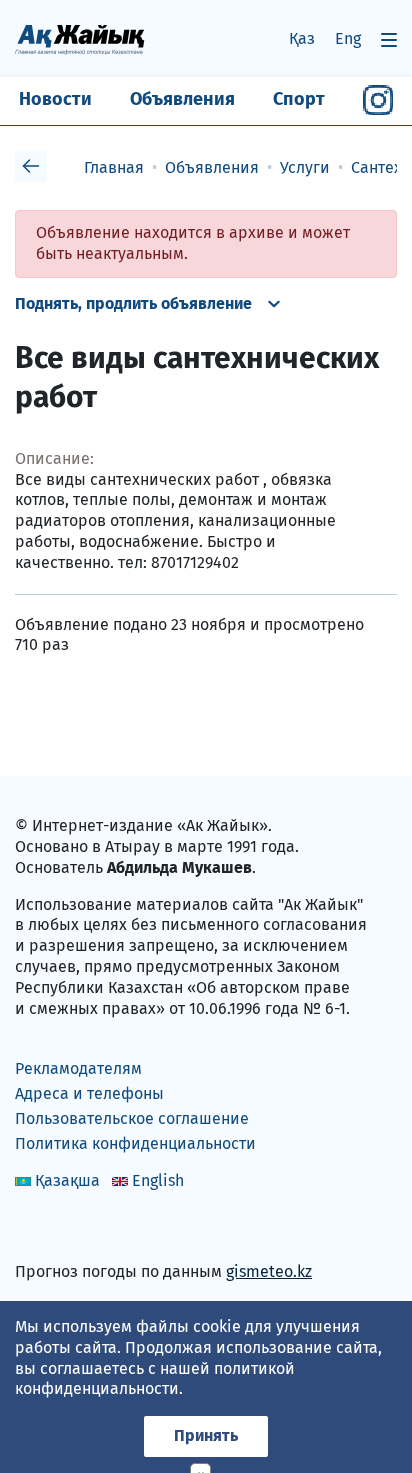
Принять (206, 1435)
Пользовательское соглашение (132, 1118)
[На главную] (80, 38)
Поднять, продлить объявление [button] (133, 303)
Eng (348, 38)
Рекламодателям (78, 1068)
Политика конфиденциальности (135, 1143)
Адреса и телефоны (89, 1093)
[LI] (59, 1229)
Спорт (299, 99)
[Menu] (389, 39)
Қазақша (67, 1180)
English (158, 1180)
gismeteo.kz (269, 1271)
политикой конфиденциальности (155, 1379)
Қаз (302, 38)
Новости (55, 99)
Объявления (182, 99)
